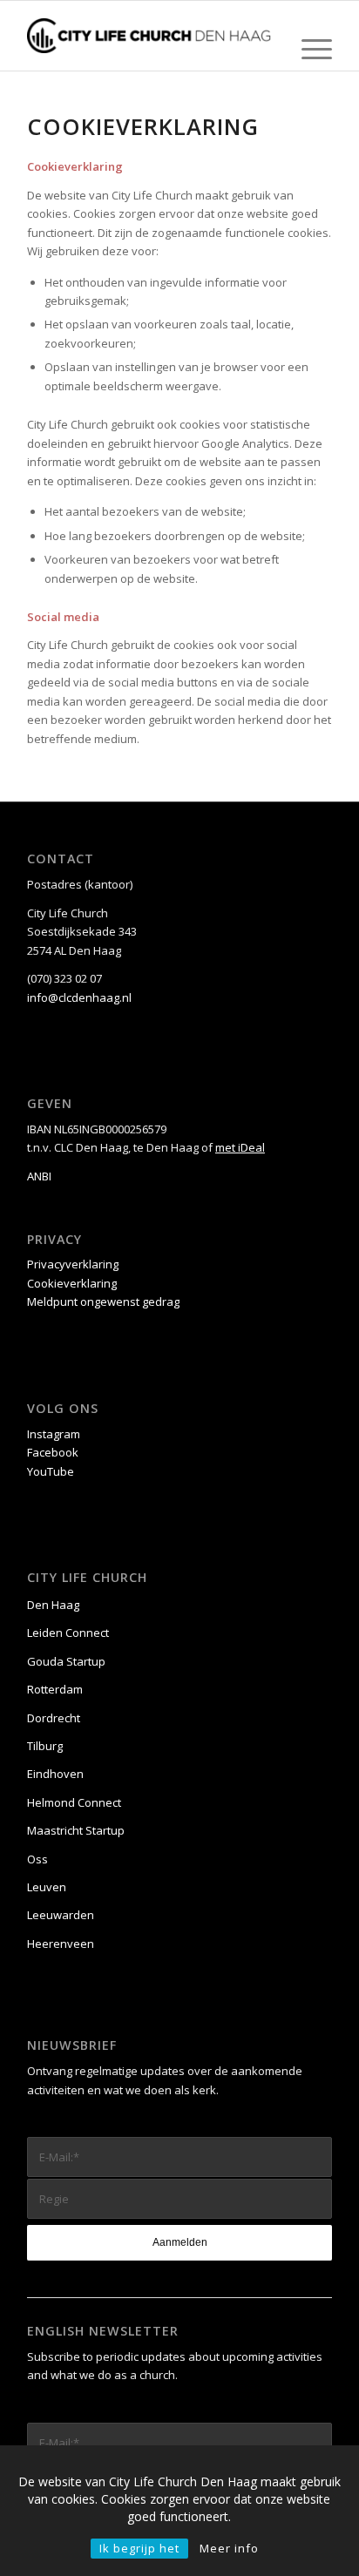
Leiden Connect (68, 1633)
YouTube (51, 1471)
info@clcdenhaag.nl (79, 997)
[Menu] (308, 49)
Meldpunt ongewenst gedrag (103, 1302)
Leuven (47, 1887)
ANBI (39, 1176)
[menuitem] (308, 49)
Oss (37, 1859)
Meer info (229, 2548)
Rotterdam (55, 1689)
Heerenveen (61, 1944)
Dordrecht (54, 1718)
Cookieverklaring (72, 1283)
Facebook (53, 1452)
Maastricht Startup (76, 1830)
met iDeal (240, 1147)
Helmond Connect (74, 1802)
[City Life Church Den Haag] (149, 36)
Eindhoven (55, 1774)
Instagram (54, 1434)
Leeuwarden (61, 1915)
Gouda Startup (66, 1661)
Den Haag (53, 1605)
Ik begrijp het (139, 2548)
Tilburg (45, 1746)
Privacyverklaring (73, 1264)
